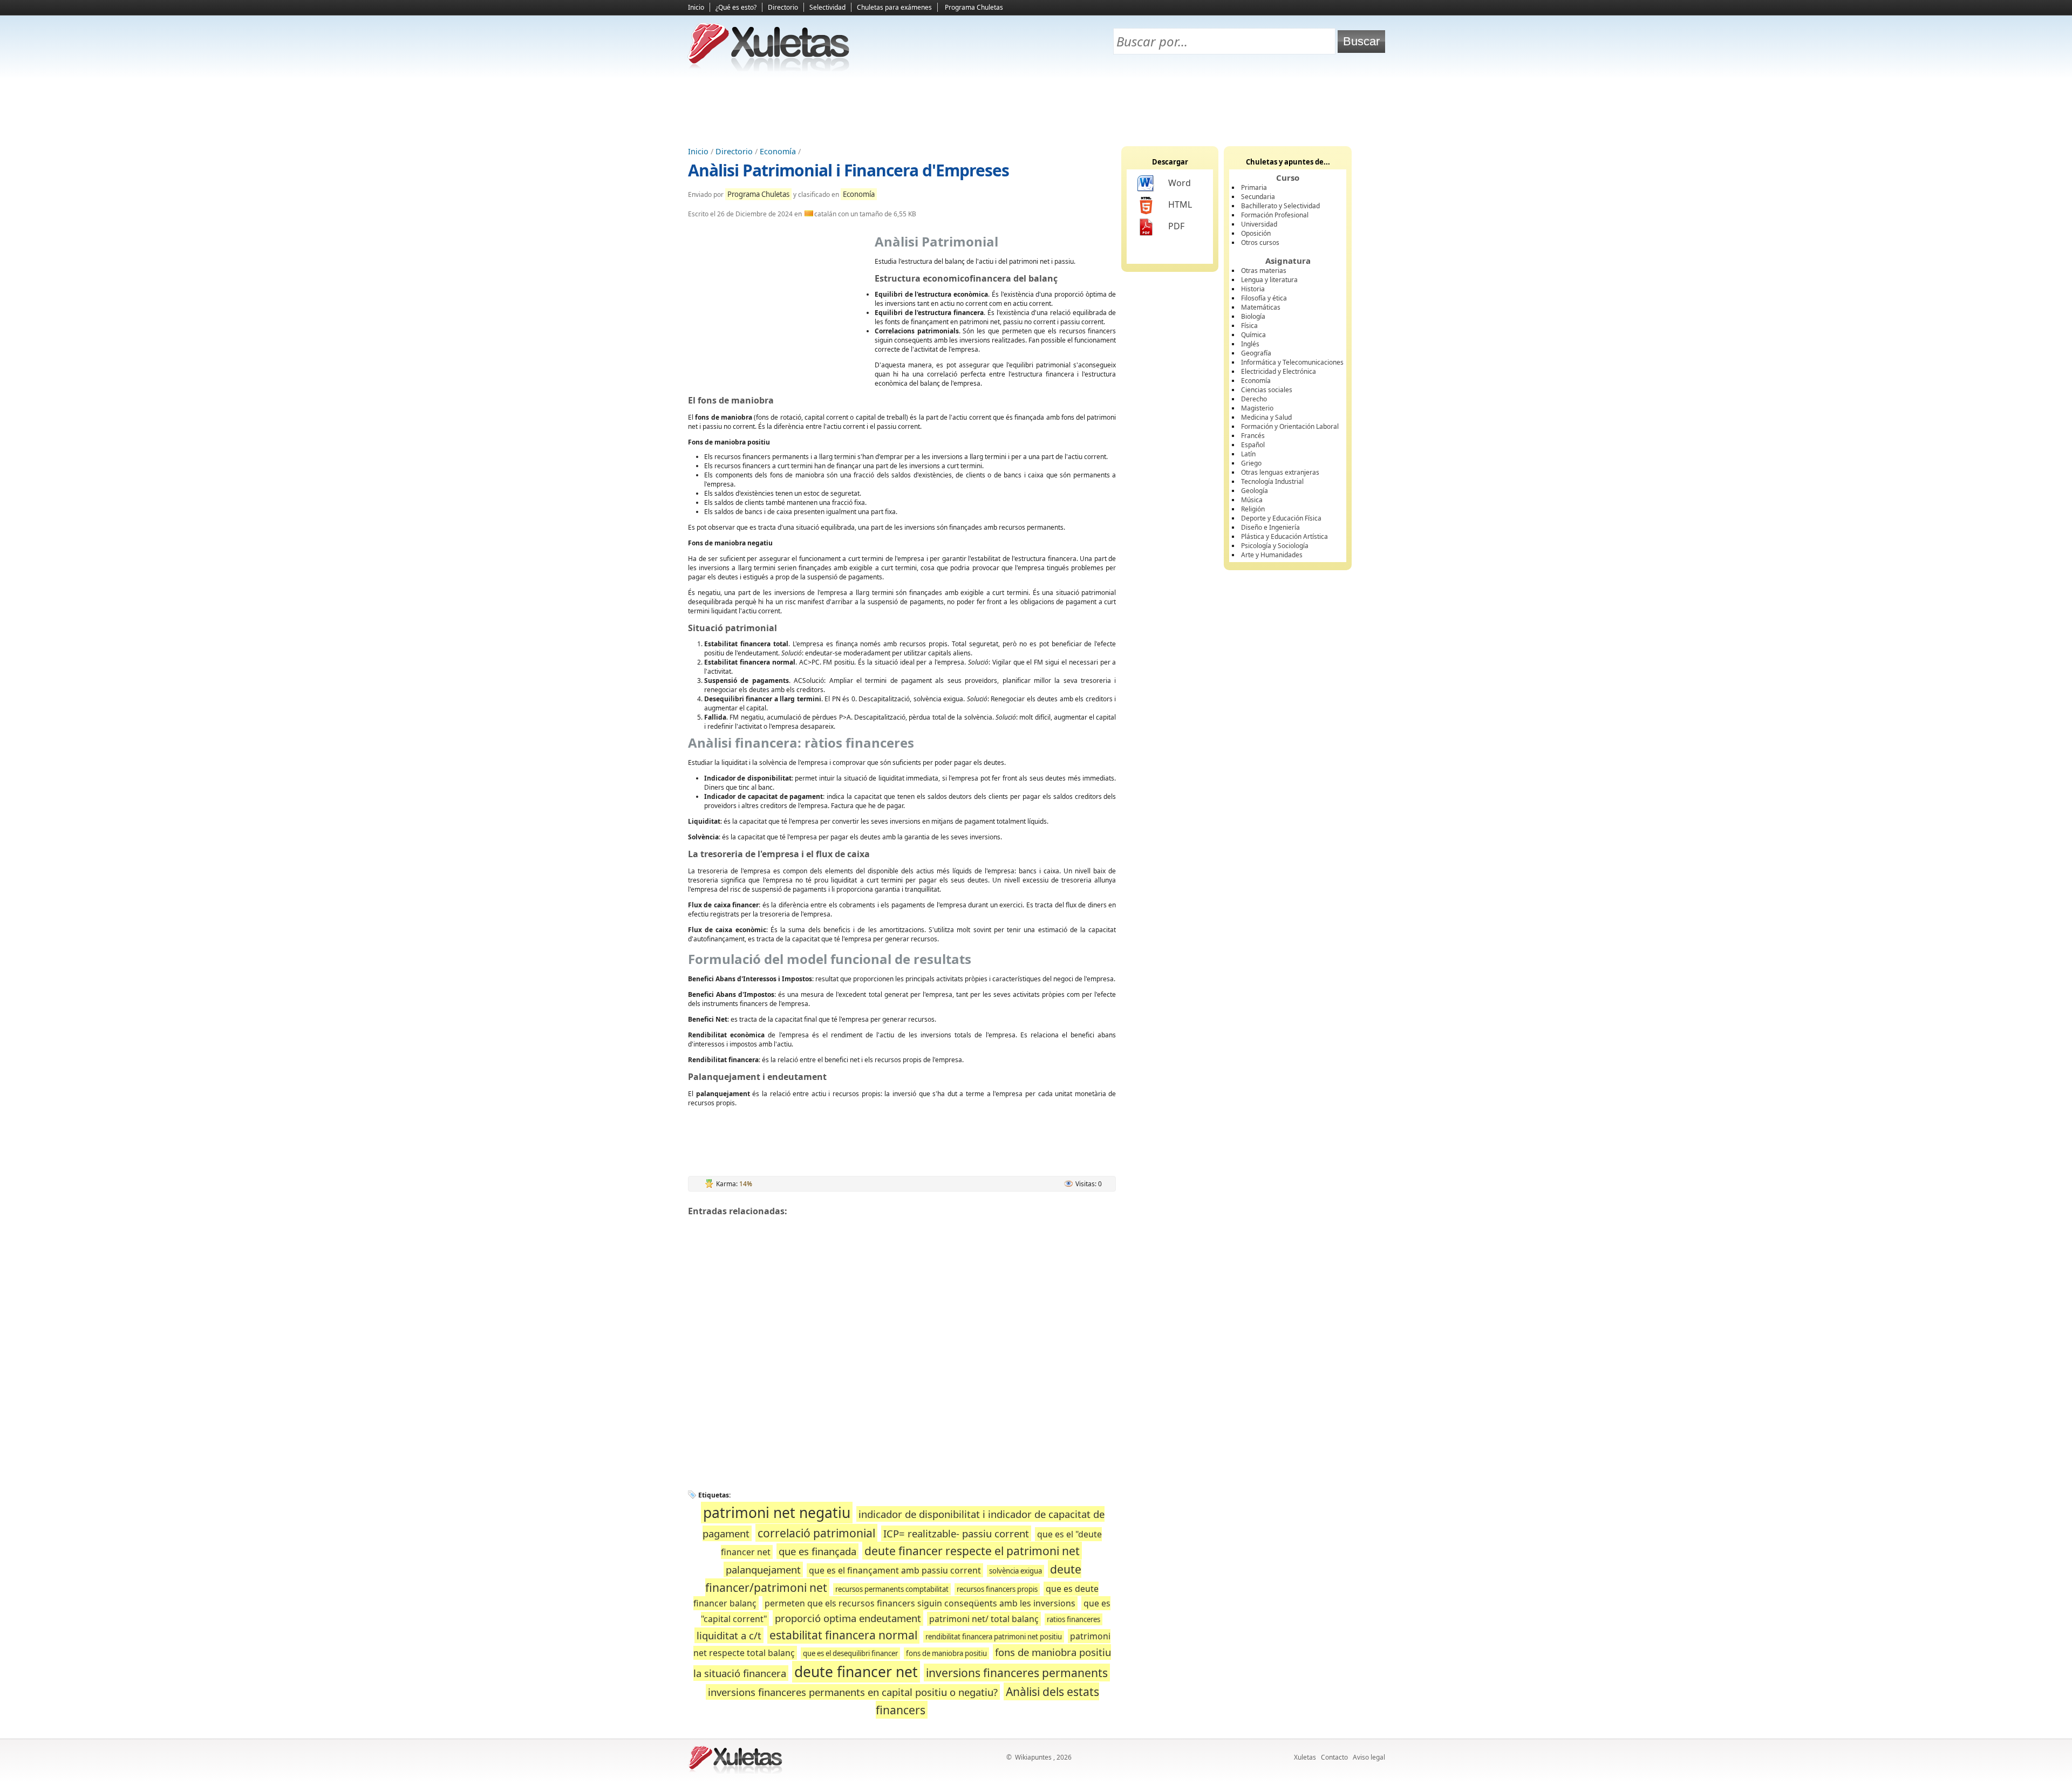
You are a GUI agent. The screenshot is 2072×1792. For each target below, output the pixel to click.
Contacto (1334, 1757)
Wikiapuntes (1033, 1757)
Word (1180, 183)
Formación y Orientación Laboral (1290, 426)
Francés (1253, 436)
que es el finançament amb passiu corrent (895, 1570)
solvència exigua (1015, 1571)
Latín (1248, 454)
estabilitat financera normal (843, 1635)
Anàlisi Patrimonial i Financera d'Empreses (848, 170)
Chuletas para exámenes (894, 7)
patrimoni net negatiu (777, 1513)
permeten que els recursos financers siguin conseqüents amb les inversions (920, 1603)
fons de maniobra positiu (946, 1653)
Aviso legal (1369, 1757)
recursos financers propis (997, 1589)
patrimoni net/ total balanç (984, 1619)
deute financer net (856, 1672)
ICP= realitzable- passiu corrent (956, 1533)
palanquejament (763, 1569)
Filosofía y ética (1264, 298)
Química (1253, 335)
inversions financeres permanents (1017, 1673)
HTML (1180, 204)
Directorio (783, 7)
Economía (778, 151)
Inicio (696, 7)
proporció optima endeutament (848, 1618)
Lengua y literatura (1269, 280)
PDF (1176, 226)
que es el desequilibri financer (850, 1653)
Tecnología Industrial (1272, 481)
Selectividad (827, 7)
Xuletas (1305, 1757)
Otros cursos (1260, 242)
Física (1249, 326)
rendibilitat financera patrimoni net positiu (994, 1637)
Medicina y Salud (1266, 417)
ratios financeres (1074, 1619)
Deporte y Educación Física (1281, 518)
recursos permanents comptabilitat (892, 1589)
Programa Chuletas (974, 7)
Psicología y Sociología (1275, 546)
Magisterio (1257, 408)
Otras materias (1264, 271)
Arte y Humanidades (1272, 555)
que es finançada (817, 1551)
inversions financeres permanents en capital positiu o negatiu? (853, 1692)
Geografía (1256, 353)
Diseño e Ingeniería (1270, 527)
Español (1253, 445)
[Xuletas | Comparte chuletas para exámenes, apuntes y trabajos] (769, 69)
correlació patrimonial (816, 1533)
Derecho (1254, 399)
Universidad (1259, 224)
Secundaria (1258, 197)
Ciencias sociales (1267, 390)
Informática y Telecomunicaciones (1292, 362)
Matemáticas (1261, 307)
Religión (1253, 509)
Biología (1253, 316)
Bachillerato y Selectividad (1280, 206)
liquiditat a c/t (729, 1635)
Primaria (1254, 187)
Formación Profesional (1275, 215)
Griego (1251, 463)
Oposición (1256, 233)
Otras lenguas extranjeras (1280, 472)
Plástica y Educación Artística (1284, 536)
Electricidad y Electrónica (1279, 371)
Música (1252, 500)
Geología (1255, 491)
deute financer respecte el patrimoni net (972, 1551)
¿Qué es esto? (736, 7)
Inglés (1250, 344)
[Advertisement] (1036, 108)
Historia (1253, 289)
